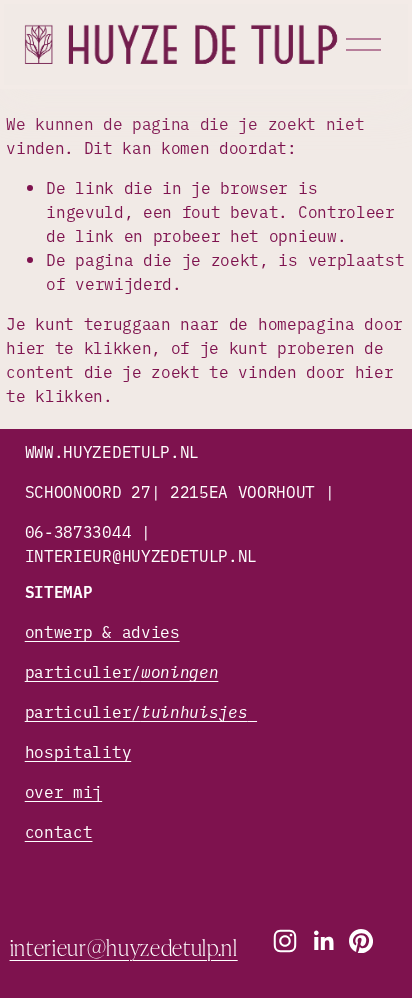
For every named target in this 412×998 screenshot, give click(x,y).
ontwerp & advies (102, 631)
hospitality (78, 751)
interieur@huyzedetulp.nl (124, 946)
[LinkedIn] (323, 941)
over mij (63, 791)
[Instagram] (285, 941)
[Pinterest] (361, 941)
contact (59, 831)
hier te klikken (78, 347)
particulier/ (122, 671)
